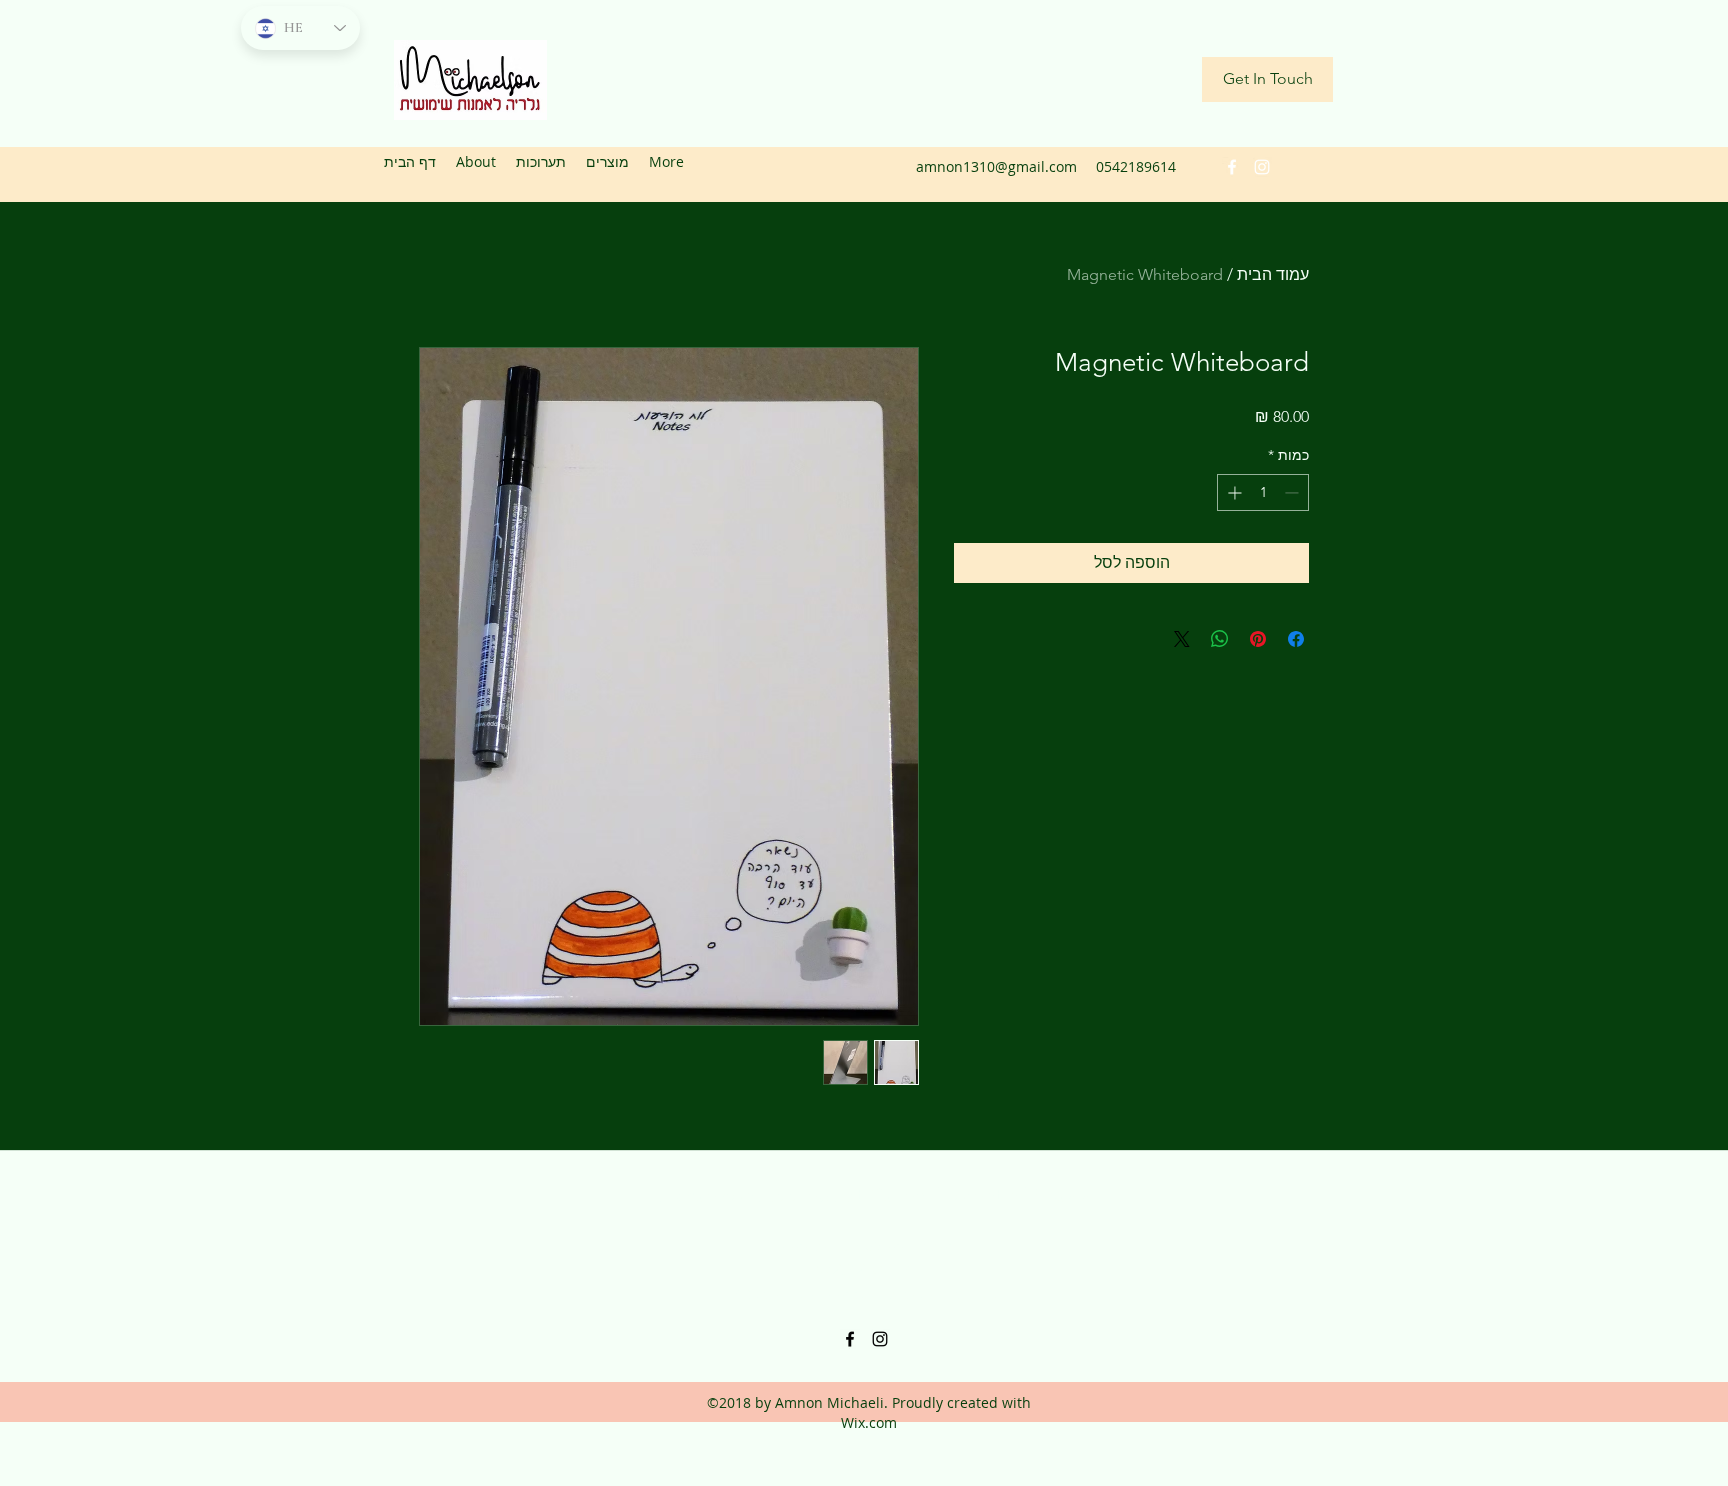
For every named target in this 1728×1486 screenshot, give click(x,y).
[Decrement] (1293, 492)
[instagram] (1262, 167)
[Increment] (1232, 492)
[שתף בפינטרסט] (1258, 639)
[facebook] (1232, 167)
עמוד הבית (1273, 274)
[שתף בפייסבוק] (1296, 639)
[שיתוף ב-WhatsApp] (1220, 639)
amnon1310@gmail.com (996, 166)
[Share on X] (1182, 639)
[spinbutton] (1263, 492)
